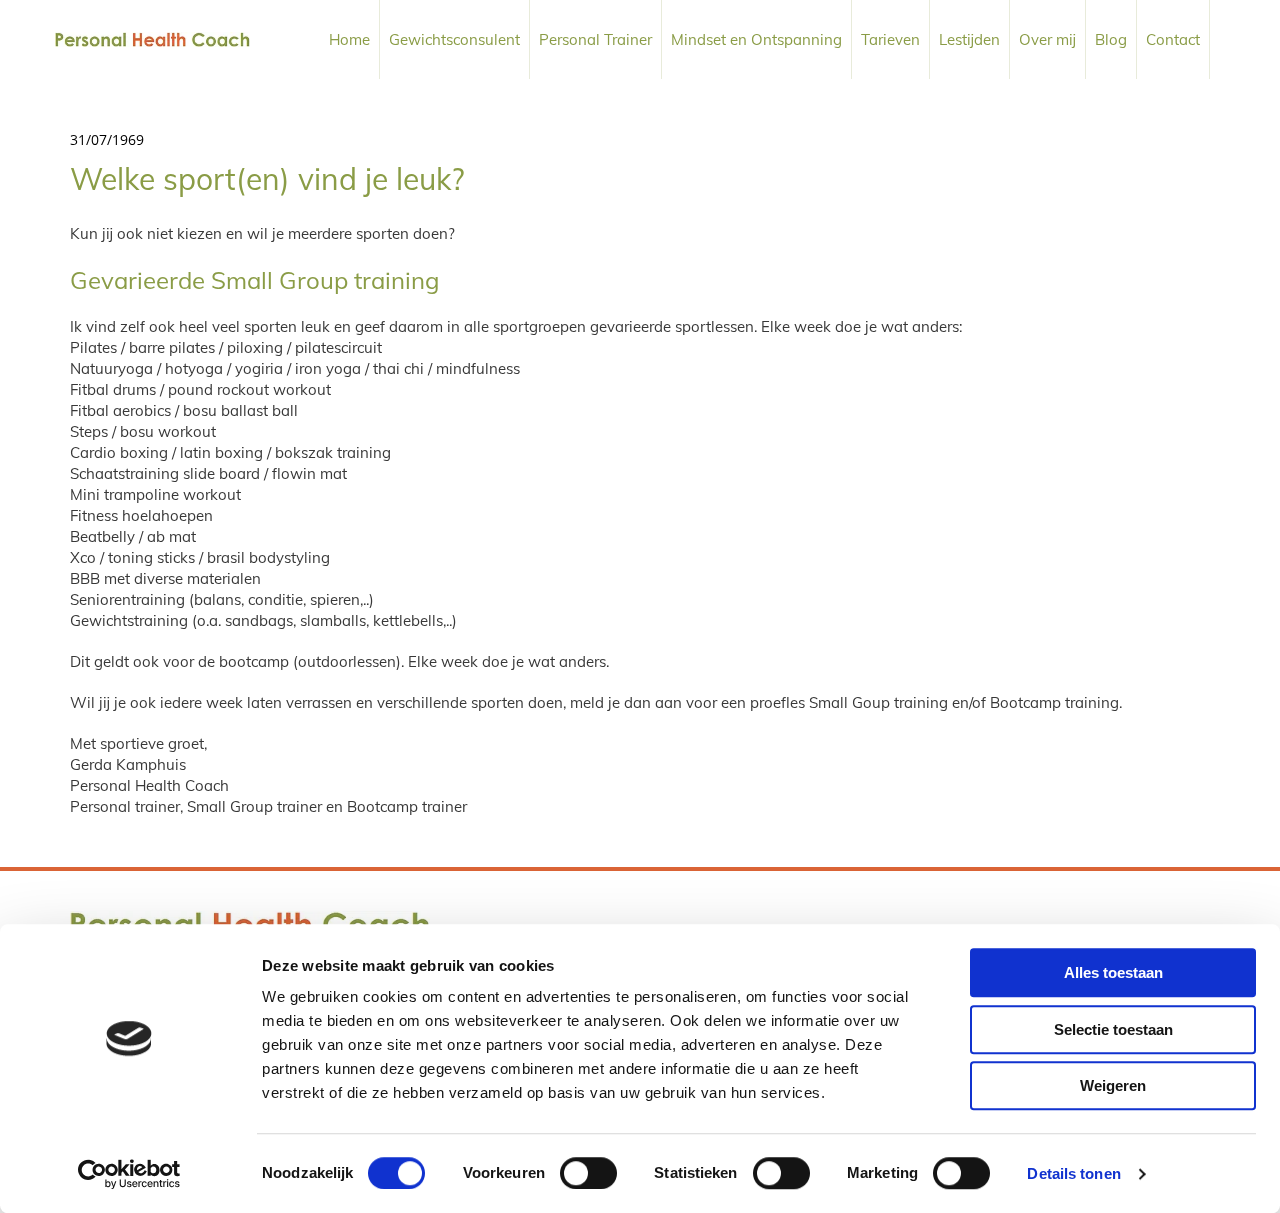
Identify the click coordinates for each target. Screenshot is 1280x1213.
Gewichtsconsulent (454, 39)
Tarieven (890, 39)
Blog (1111, 39)
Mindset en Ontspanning (756, 39)
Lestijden (969, 39)
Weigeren (1113, 1085)
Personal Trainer (595, 39)
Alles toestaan (1113, 972)
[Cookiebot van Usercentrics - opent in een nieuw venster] (129, 1174)
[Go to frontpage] (152, 39)
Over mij (1047, 39)
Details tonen (1073, 1173)
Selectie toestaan (1113, 1029)
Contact (1173, 39)
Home (349, 39)
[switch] (588, 1173)
